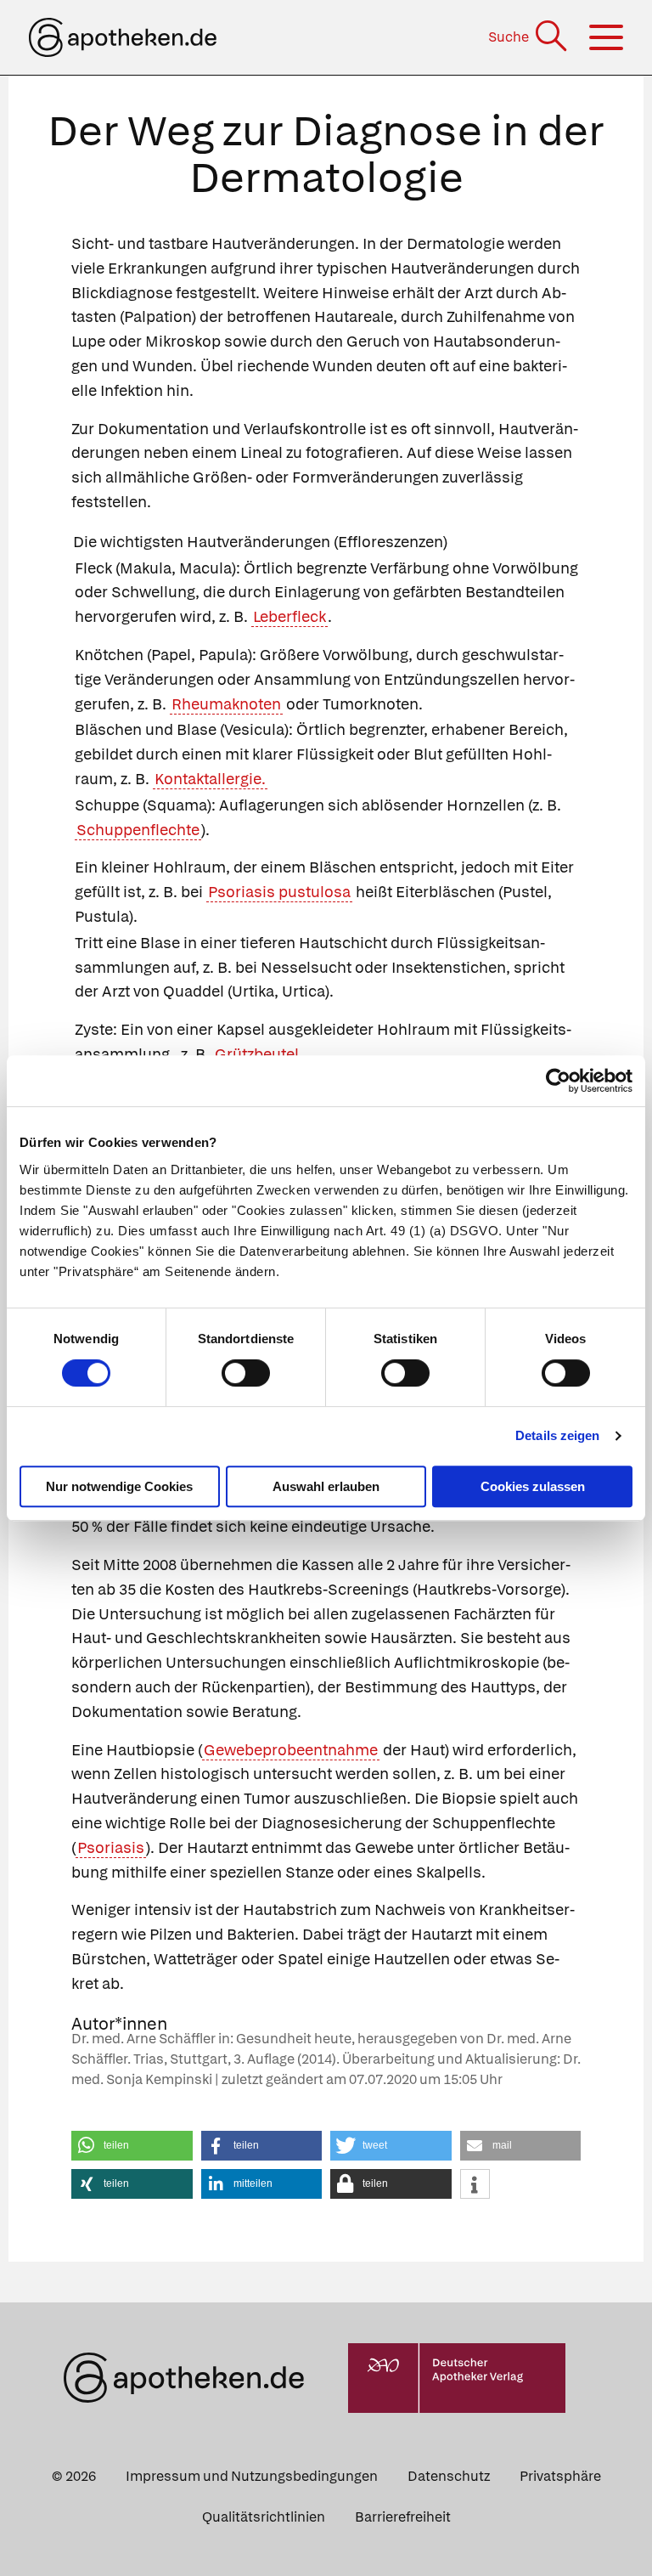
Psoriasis (111, 1847)
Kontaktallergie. (210, 779)
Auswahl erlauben (326, 1486)
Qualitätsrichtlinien (264, 2517)
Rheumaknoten (226, 704)
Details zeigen (557, 1435)
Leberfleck (289, 616)
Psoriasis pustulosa (279, 892)
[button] (132, 2146)
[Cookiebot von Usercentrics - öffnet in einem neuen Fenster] (558, 1081)
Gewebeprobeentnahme (291, 1750)
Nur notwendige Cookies (119, 1486)
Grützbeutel (257, 1054)
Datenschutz (449, 2476)
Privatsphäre (560, 2476)
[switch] (246, 1373)
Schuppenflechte (138, 830)
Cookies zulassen (533, 1486)
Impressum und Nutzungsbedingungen (252, 2476)
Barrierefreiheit (403, 2517)
